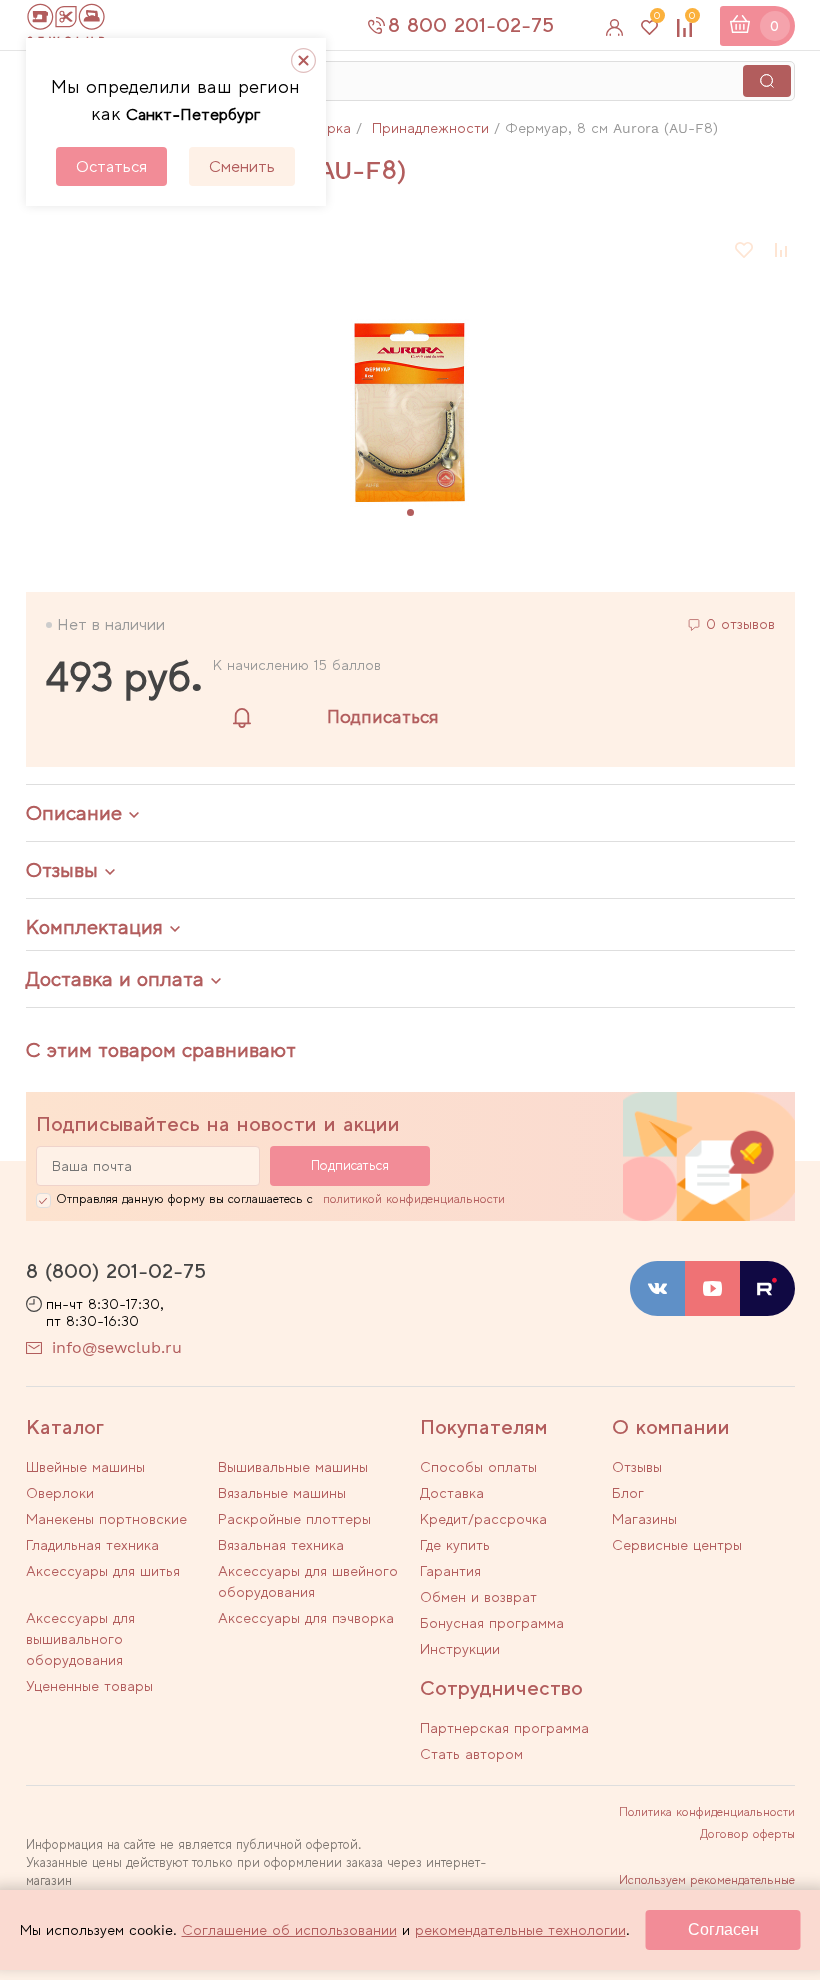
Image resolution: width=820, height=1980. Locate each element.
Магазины (644, 1519)
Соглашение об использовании (289, 1930)
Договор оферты (747, 1834)
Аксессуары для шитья (103, 1571)
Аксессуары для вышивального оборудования (80, 1639)
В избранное (745, 250)
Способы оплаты (478, 1467)
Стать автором (471, 1754)
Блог (628, 1493)
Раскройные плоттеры (294, 1519)
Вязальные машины (282, 1493)
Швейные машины (85, 1467)
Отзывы (637, 1467)
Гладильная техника (92, 1545)
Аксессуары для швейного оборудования (308, 1581)
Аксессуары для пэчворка (306, 1618)
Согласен (723, 1929)
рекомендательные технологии (520, 1930)
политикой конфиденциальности (414, 1199)
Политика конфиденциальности (707, 1812)
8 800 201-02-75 (471, 25)
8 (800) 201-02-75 (116, 1271)
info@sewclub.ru (117, 1347)
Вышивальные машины (293, 1467)
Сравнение (692, 19)
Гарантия (450, 1571)
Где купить (455, 1545)
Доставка (452, 1493)
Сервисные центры (677, 1545)
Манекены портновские (106, 1519)
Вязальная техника (281, 1545)
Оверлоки (60, 1493)
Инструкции (460, 1649)
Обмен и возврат (478, 1597)
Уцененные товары (89, 1686)
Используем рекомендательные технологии (707, 1886)
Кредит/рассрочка (483, 1519)
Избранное (657, 19)
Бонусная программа (492, 1623)
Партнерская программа (504, 1728)
